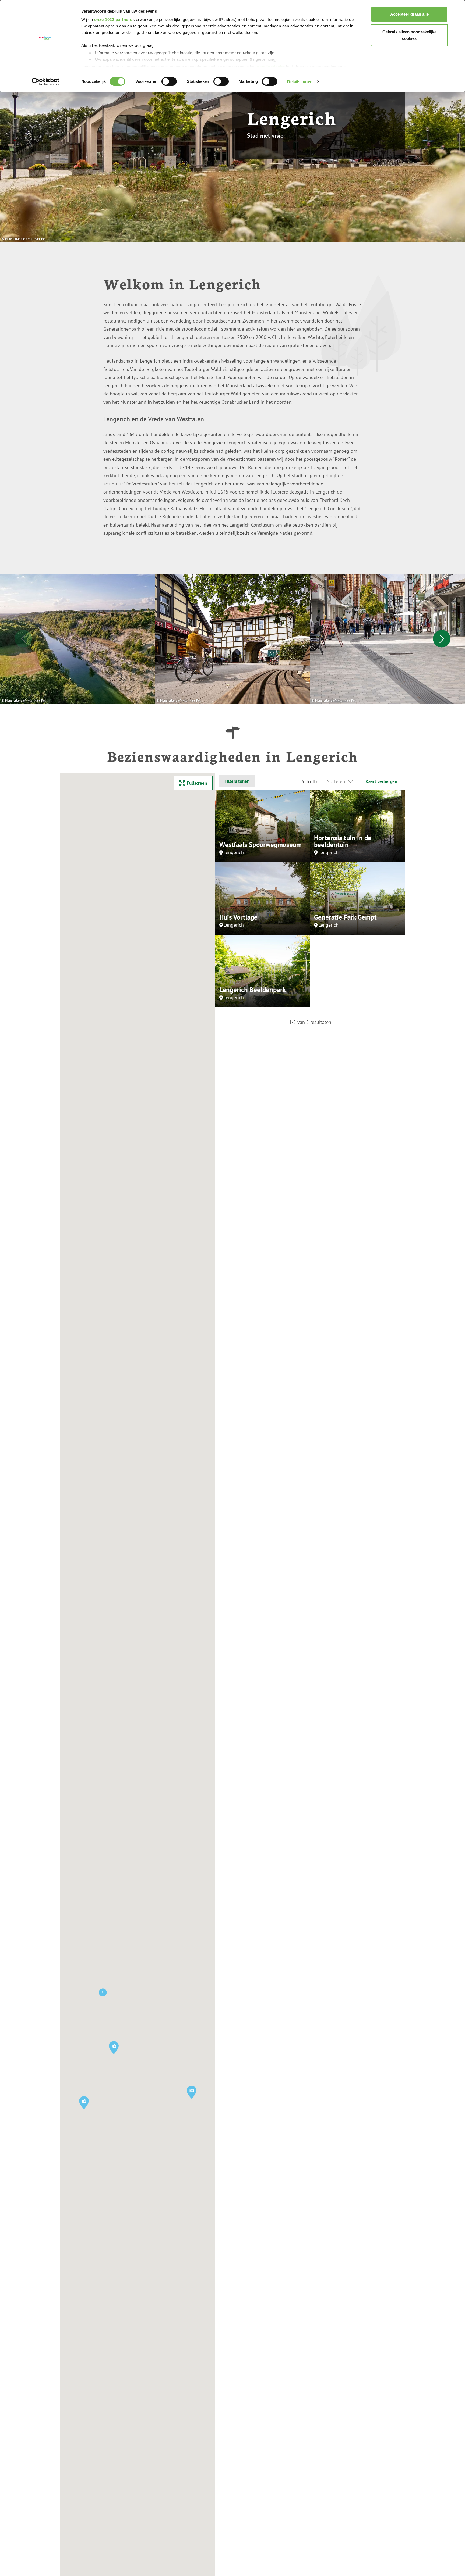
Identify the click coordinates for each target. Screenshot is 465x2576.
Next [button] (442, 639)
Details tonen (300, 82)
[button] (192, 2092)
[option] (77, 639)
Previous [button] (23, 639)
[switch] (169, 81)
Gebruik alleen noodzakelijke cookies (409, 35)
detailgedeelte (271, 67)
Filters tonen (237, 781)
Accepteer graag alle (409, 14)
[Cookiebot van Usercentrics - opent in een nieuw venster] (46, 82)
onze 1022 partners (113, 19)
